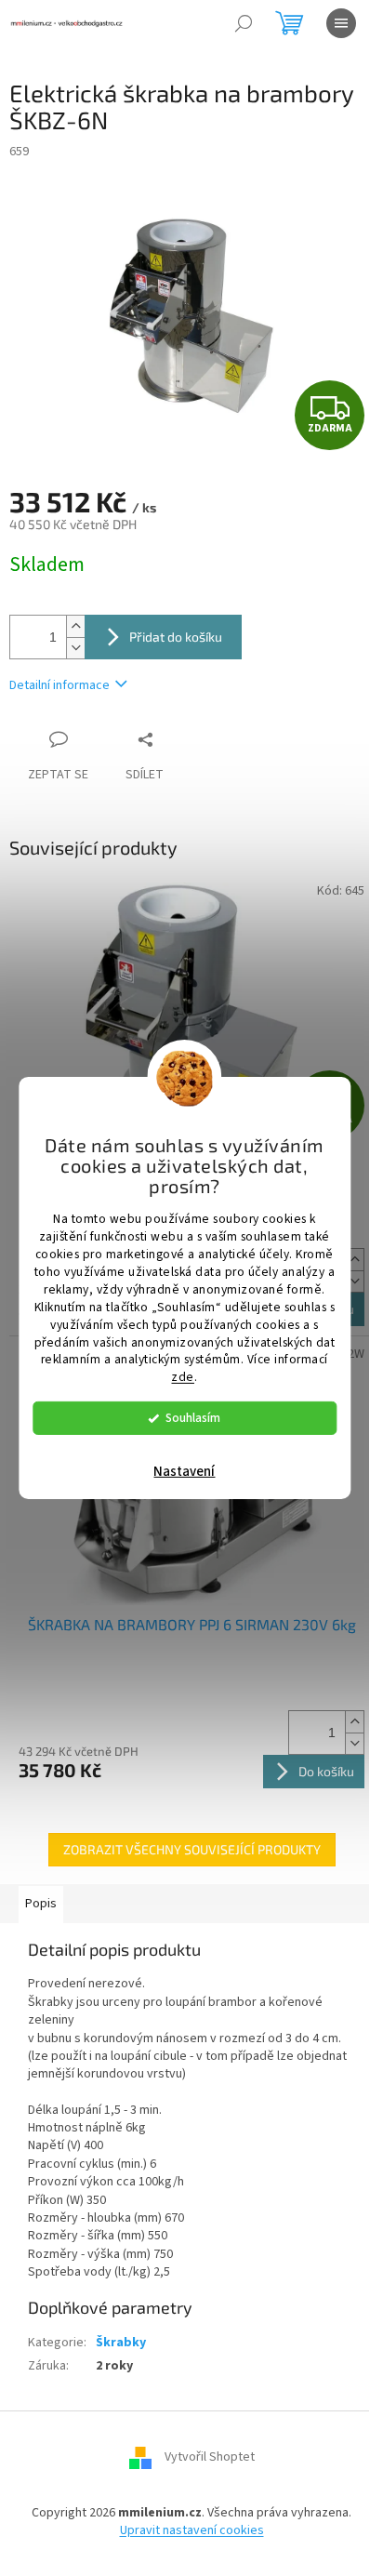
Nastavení (184, 1472)
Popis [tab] (41, 1904)
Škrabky (121, 2343)
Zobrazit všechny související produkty (192, 1849)
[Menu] (341, 23)
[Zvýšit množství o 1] (75, 626)
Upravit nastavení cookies (192, 2530)
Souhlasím (193, 1418)
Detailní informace (59, 685)
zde (183, 1377)
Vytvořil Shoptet (210, 2457)
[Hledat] (244, 23)
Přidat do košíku (176, 637)
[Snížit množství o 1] (75, 648)
